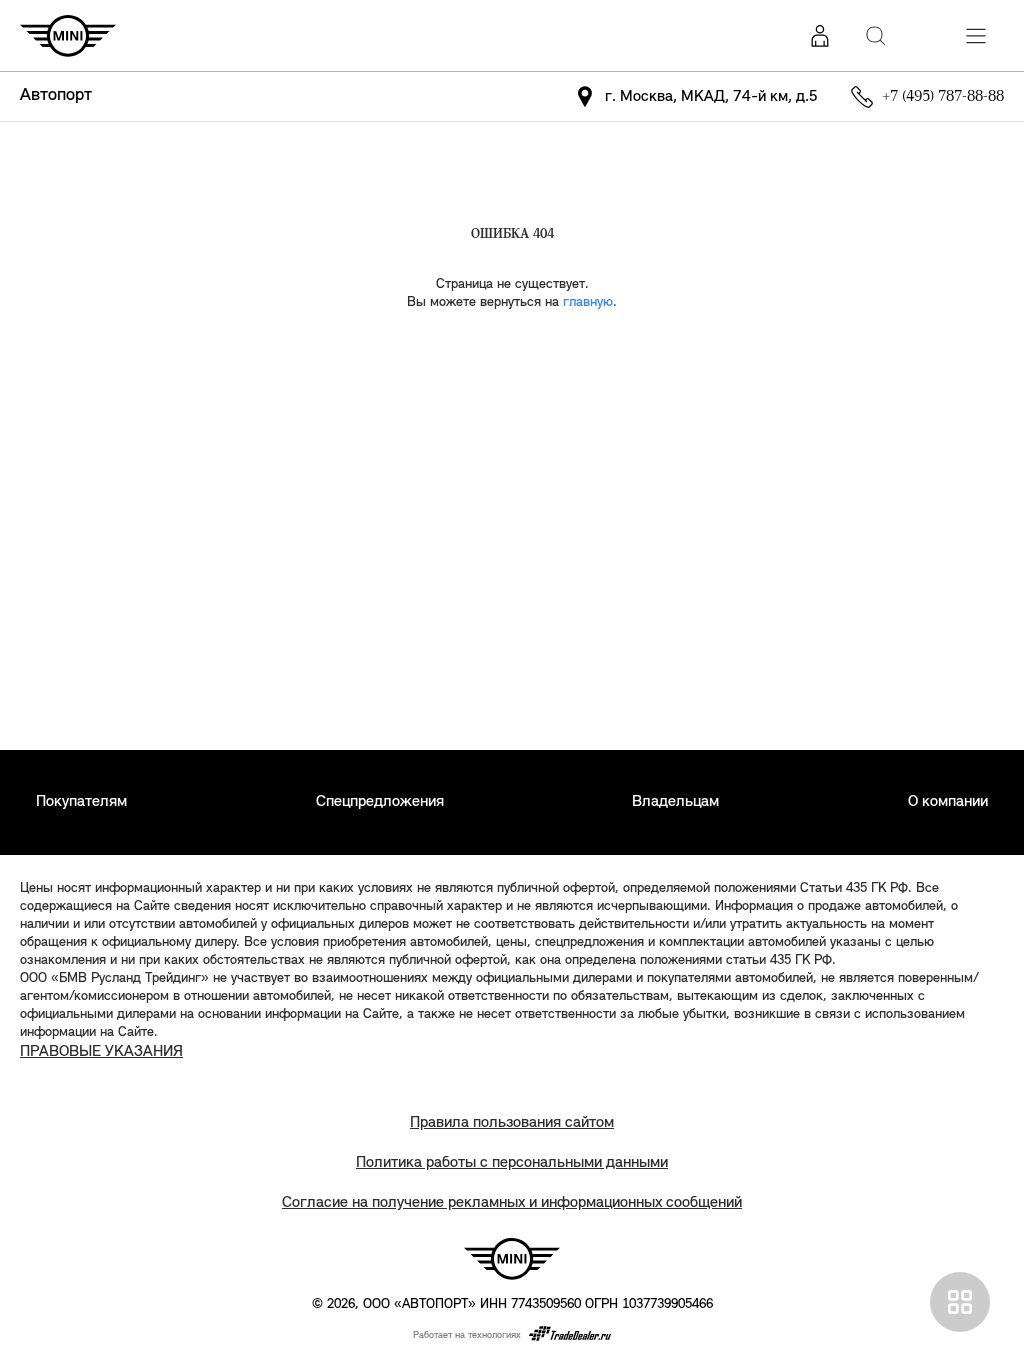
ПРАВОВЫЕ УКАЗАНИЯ (101, 1052)
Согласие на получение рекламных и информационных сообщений (512, 1203)
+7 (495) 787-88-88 (943, 97)
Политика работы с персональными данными (512, 1163)
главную (588, 302)
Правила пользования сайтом (512, 1123)
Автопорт (56, 96)
